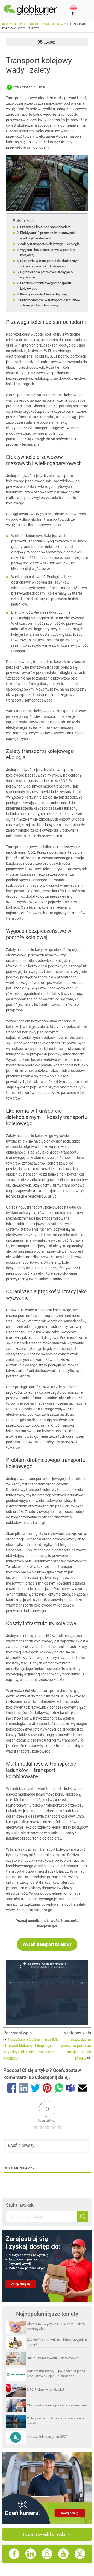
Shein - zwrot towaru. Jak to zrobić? (53, 2358)
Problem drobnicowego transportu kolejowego (46, 286)
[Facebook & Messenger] (12, 2089)
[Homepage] (37, 10)
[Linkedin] (24, 2089)
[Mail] (82, 2089)
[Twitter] (35, 2089)
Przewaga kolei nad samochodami (46, 227)
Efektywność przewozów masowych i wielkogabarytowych (48, 235)
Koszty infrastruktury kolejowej (43, 294)
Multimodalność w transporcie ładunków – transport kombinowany (50, 303)
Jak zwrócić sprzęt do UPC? (47, 2437)
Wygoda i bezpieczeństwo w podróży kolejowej (48, 252)
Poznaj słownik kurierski (44, 2534)
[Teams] (71, 2089)
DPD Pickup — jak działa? (46, 2389)
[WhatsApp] (59, 2089)
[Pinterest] (47, 2089)
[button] (75, 10)
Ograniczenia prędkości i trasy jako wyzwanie (46, 275)
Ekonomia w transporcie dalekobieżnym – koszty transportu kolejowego (50, 263)
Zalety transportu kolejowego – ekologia (50, 244)
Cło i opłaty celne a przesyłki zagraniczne (57, 2405)
